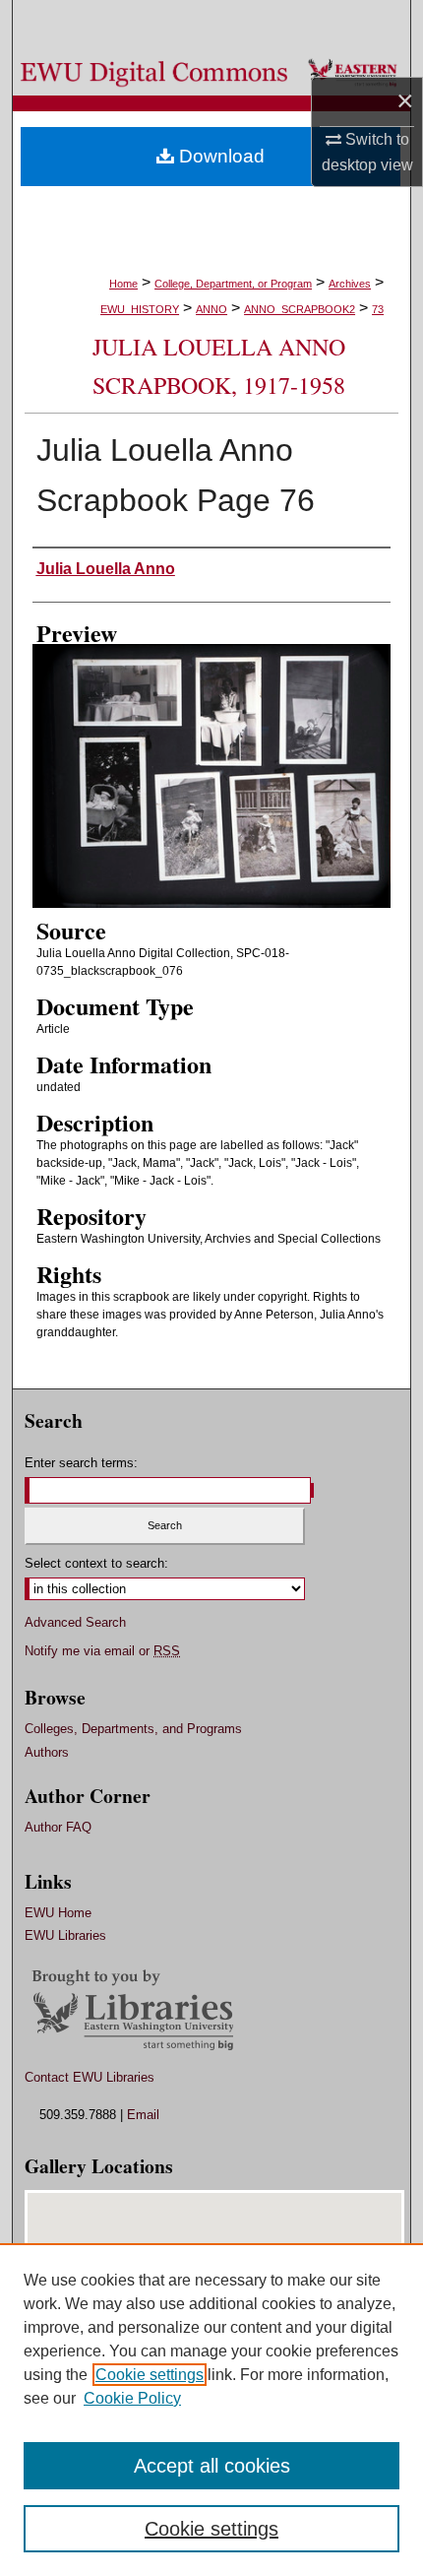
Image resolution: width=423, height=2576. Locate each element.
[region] (211, 2410)
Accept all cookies (212, 2466)
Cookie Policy (132, 2398)
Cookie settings (150, 2375)
